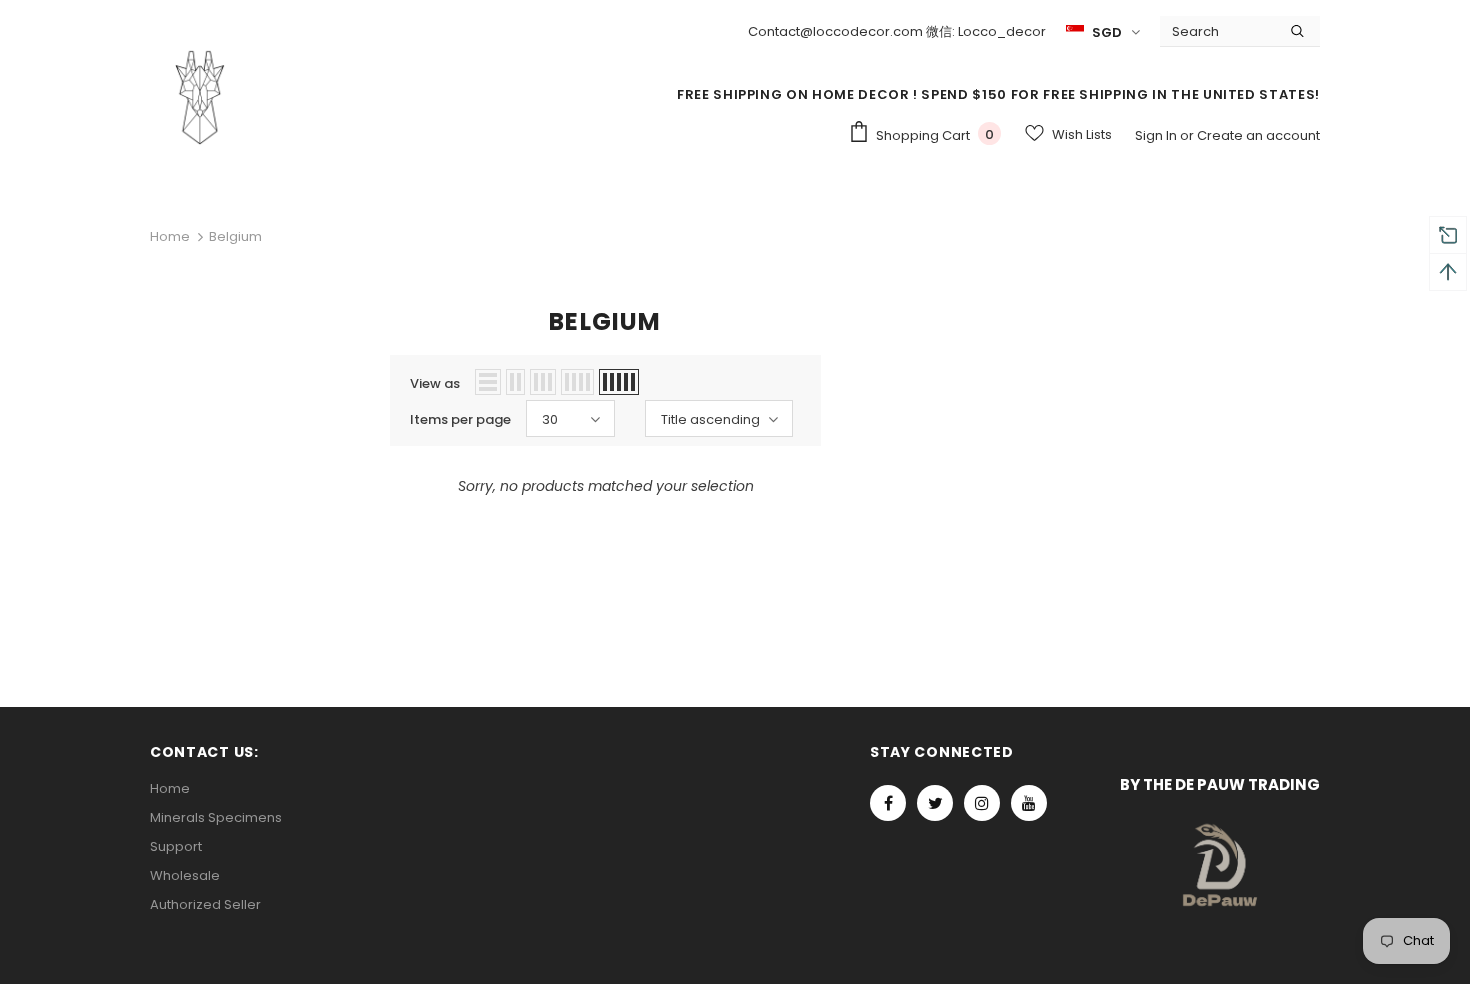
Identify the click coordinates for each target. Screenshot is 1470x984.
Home (170, 236)
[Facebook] (888, 803)
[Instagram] (982, 803)
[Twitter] (935, 803)
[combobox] (1217, 31)
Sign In (1157, 135)
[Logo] (200, 97)
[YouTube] (1029, 803)
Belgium (235, 236)
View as (435, 383)
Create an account (1258, 135)
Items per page (460, 419)
